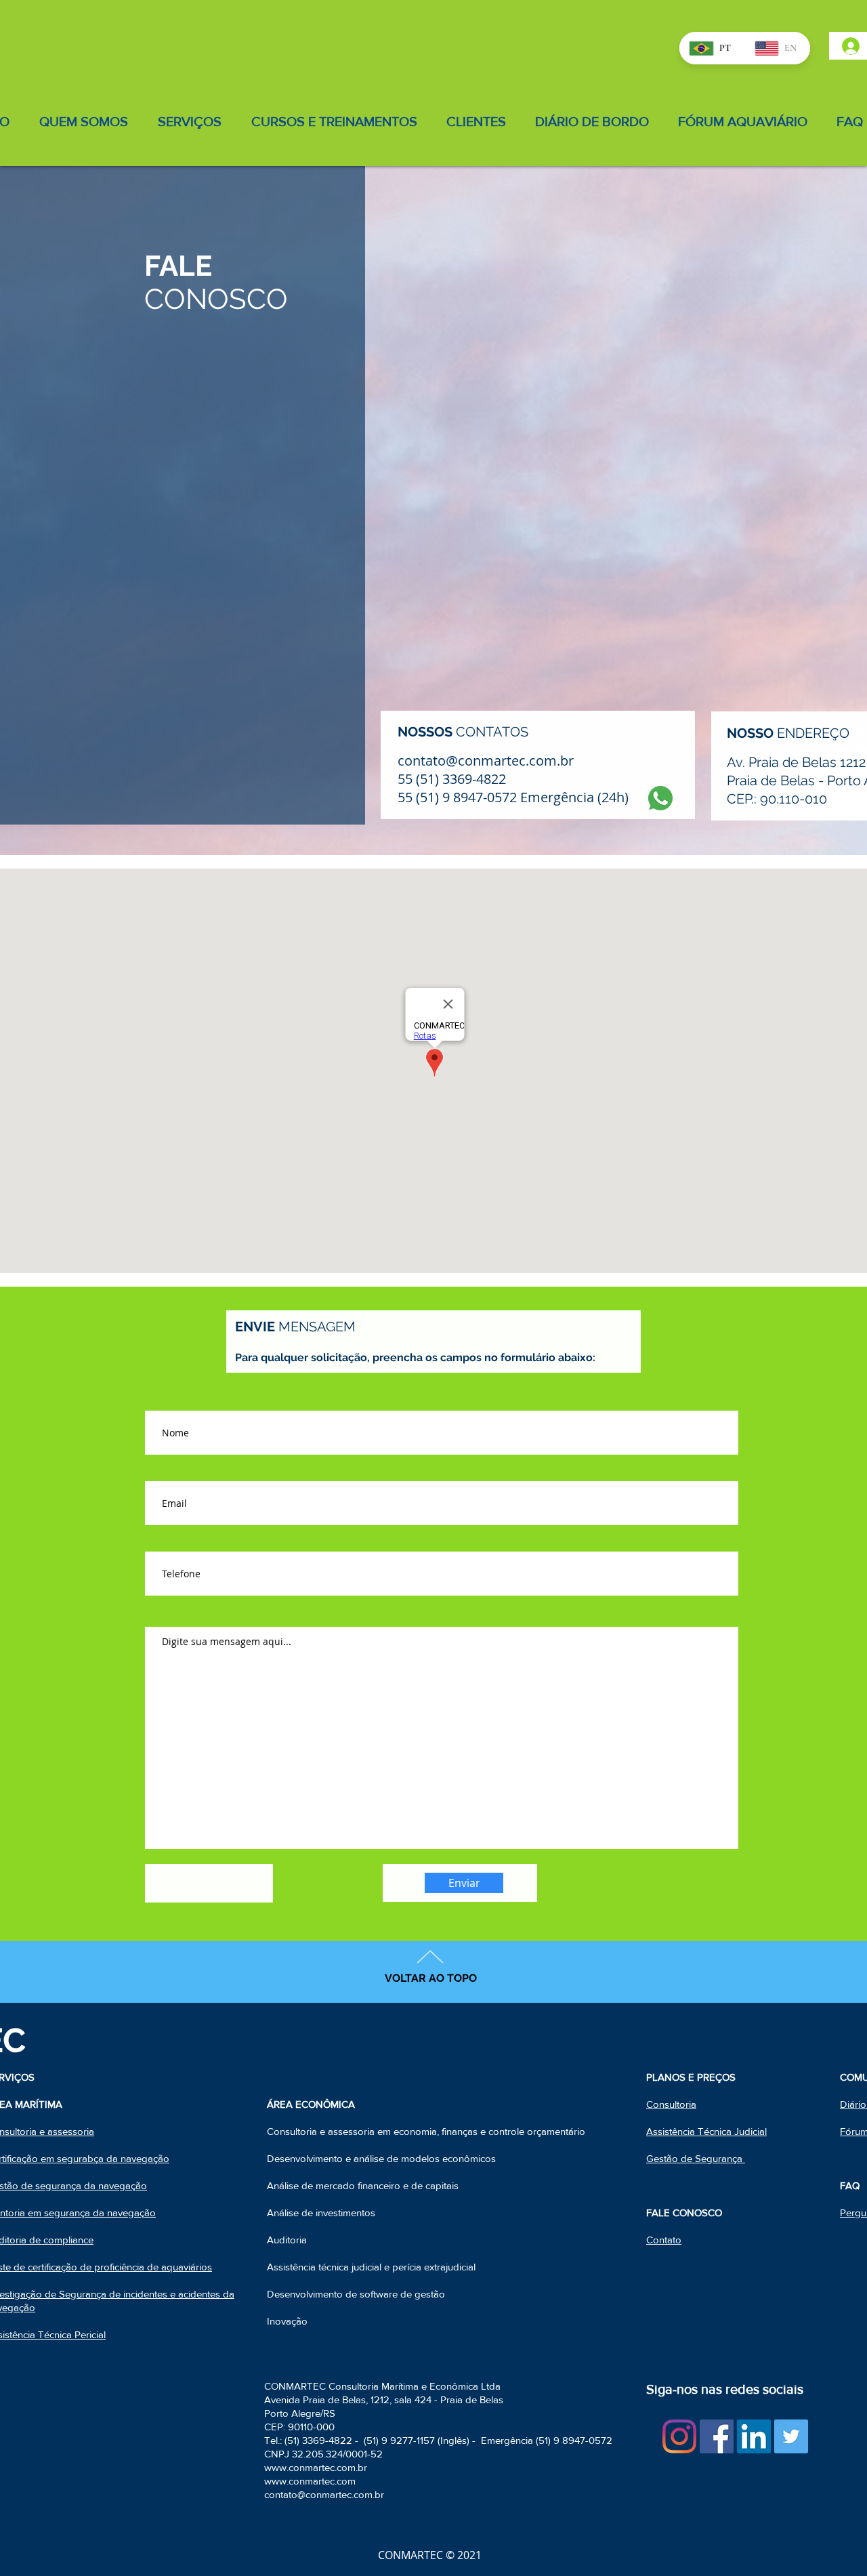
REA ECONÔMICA (314, 2104)
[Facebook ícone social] (717, 2436)
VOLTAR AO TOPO (431, 1978)
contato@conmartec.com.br (324, 2494)
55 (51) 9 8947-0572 (457, 797)
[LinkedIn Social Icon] (754, 2436)
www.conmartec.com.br (316, 2467)
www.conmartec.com (310, 2481)
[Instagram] (679, 2436)
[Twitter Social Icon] (791, 2436)
